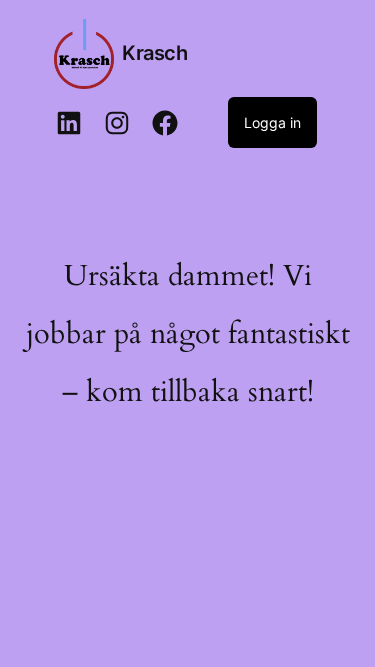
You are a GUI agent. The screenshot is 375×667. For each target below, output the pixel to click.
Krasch (155, 53)
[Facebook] (165, 123)
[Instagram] (117, 123)
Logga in (272, 122)
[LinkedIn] (69, 123)
